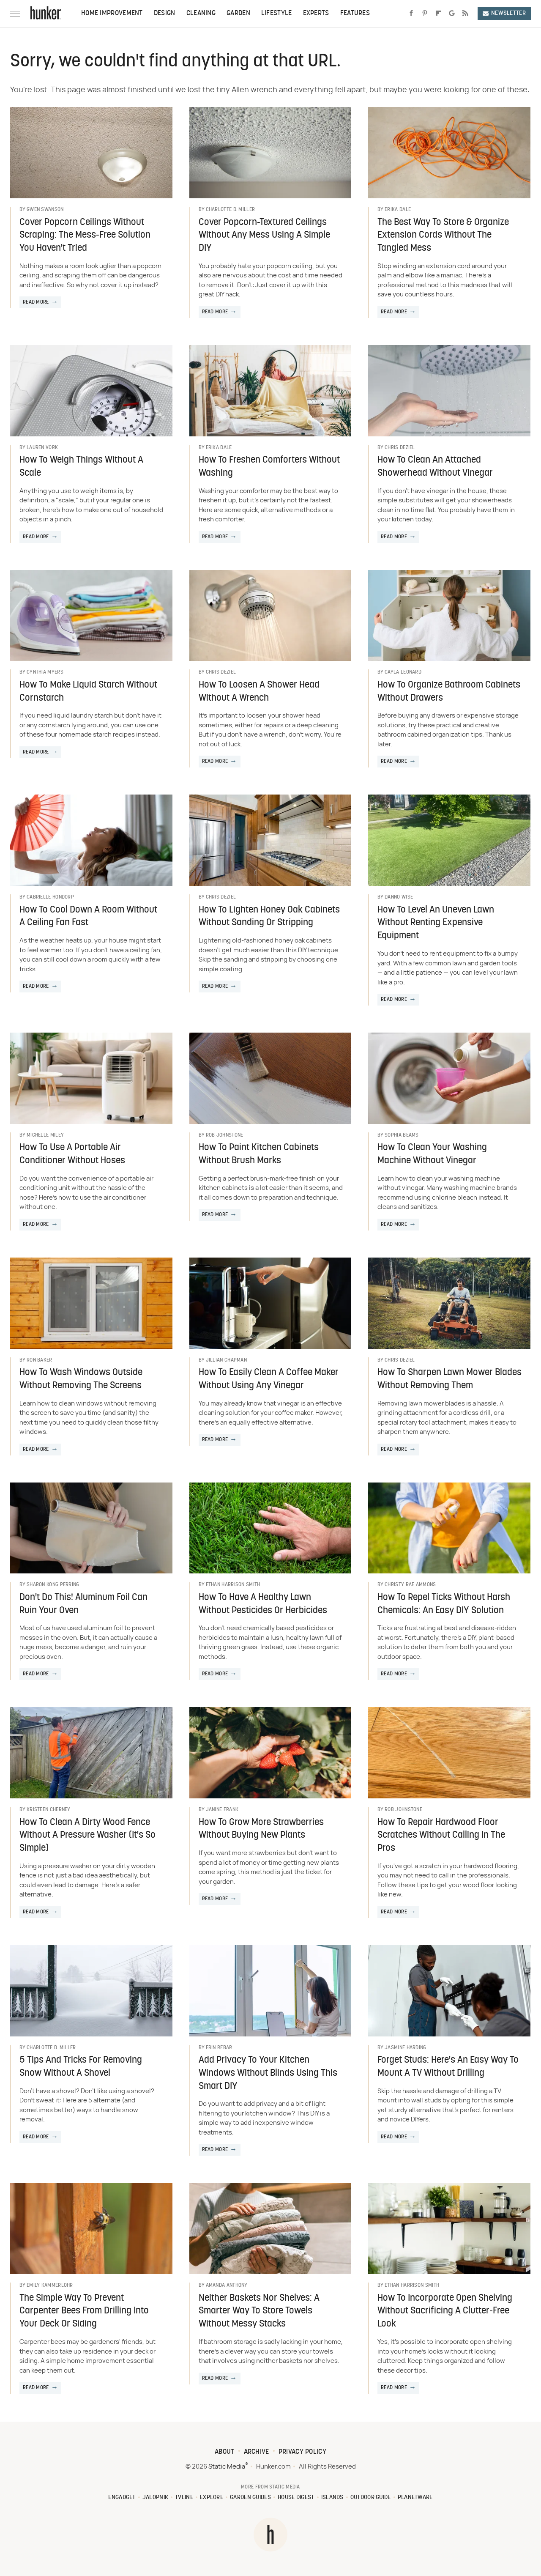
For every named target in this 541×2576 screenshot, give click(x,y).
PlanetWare (415, 2498)
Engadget (122, 2498)
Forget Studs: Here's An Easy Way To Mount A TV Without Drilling (448, 2067)
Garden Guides (250, 2498)
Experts (316, 14)
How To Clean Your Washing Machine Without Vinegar (432, 1154)
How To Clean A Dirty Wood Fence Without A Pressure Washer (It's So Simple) (87, 1836)
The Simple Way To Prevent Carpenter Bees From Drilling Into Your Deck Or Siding (84, 2312)
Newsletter (508, 13)
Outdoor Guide (371, 2498)
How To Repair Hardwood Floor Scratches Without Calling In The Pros (441, 1836)
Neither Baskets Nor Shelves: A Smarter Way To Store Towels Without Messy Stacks (259, 2312)
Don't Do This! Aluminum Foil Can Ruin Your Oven (83, 1604)
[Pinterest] (425, 14)
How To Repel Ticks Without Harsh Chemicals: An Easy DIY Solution (444, 1604)
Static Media (227, 2467)
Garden (238, 14)
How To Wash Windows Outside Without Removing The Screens (81, 1379)
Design (165, 14)
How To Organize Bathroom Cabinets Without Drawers (449, 692)
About (225, 2452)
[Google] (452, 14)
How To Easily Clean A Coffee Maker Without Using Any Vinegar (269, 1379)
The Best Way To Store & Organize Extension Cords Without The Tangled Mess (443, 236)
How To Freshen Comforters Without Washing (269, 467)
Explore (212, 2498)
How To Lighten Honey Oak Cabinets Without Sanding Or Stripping (269, 917)
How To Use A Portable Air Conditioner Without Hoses (72, 1154)
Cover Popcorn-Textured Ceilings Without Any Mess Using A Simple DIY (264, 236)
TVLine (184, 2498)
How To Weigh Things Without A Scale (81, 467)
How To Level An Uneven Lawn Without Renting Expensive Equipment (436, 923)
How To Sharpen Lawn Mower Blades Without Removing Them (449, 1379)
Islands (332, 2498)
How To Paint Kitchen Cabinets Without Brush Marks (259, 1154)
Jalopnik (155, 2498)
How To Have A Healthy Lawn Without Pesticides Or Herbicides (263, 1604)
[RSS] (465, 14)
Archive (257, 2452)
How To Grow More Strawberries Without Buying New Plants (261, 1829)
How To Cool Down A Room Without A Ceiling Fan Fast (88, 917)
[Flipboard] (438, 14)
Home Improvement (112, 14)
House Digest (296, 2498)
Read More (36, 302)
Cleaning (201, 14)
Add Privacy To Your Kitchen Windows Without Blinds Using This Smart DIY (268, 2073)
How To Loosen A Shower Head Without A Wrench (259, 692)
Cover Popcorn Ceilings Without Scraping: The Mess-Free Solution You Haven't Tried (85, 236)
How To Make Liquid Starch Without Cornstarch (88, 692)
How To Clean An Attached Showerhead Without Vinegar (435, 467)
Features (355, 14)
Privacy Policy (302, 2452)
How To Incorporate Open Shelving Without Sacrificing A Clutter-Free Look (445, 2312)
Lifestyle (277, 14)
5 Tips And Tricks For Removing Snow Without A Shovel (81, 2067)
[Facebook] (411, 14)
